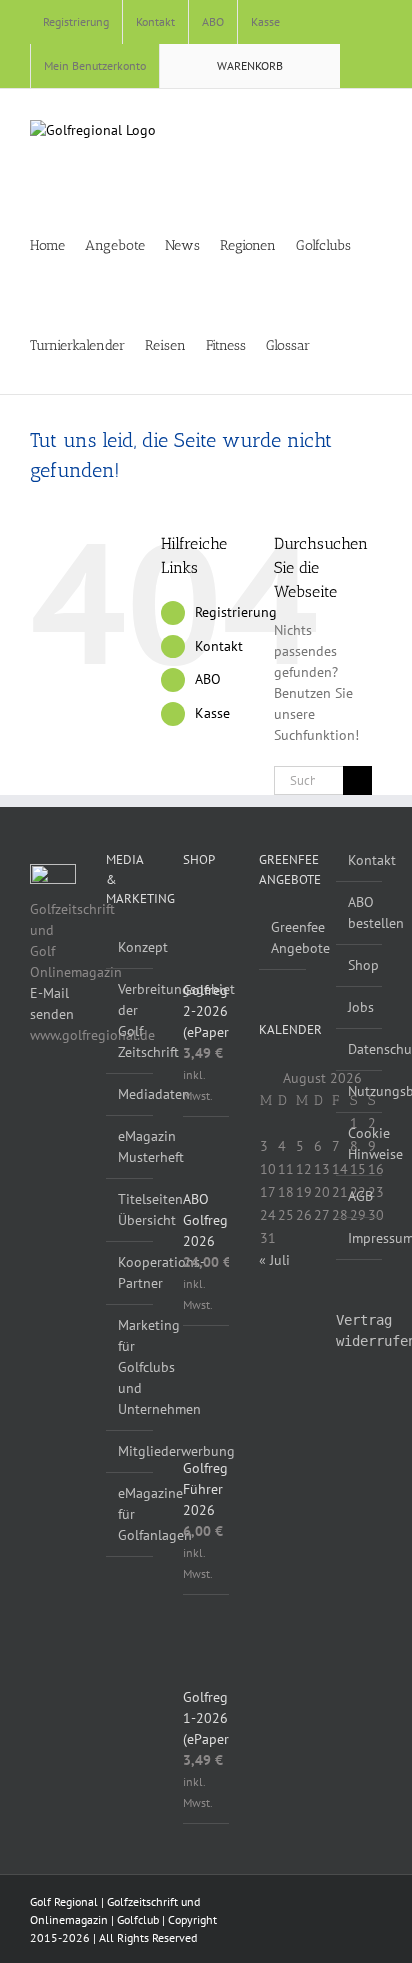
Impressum (360, 1238)
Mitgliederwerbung (130, 1451)
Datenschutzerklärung (360, 1049)
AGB (360, 1196)
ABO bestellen (360, 912)
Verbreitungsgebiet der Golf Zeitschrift (130, 1020)
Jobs (360, 1007)
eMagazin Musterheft (130, 1146)
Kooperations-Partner (130, 1272)
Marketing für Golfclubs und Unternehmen (130, 1367)
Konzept (130, 947)
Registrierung (236, 612)
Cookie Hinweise (360, 1143)
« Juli (274, 1260)
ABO (208, 679)
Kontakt (219, 646)
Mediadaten (130, 1094)
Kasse (212, 713)
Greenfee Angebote (283, 937)
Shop (360, 965)
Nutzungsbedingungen (360, 1091)
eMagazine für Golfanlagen (130, 1514)
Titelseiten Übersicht (130, 1209)
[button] (366, 344)
